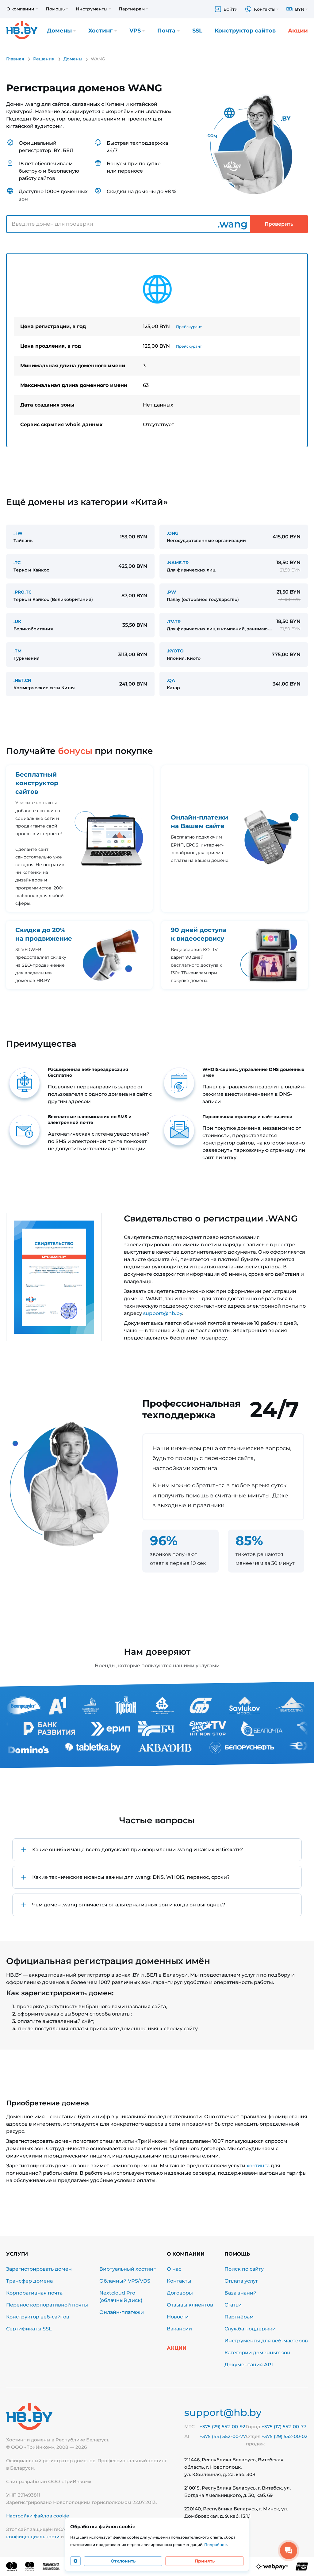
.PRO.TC (23, 592)
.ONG (173, 533)
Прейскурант (189, 327)
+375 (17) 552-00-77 (284, 2427)
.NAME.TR (178, 563)
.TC (17, 563)
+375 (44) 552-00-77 (223, 2436)
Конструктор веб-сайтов (38, 2317)
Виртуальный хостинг (128, 2269)
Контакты (179, 2281)
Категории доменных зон (257, 2353)
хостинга (258, 2166)
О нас (174, 2269)
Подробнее (216, 2545)
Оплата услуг (241, 2281)
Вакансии (179, 2329)
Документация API (249, 2365)
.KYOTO (175, 651)
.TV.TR (174, 621)
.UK (17, 621)
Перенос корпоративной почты (47, 2305)
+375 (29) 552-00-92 (222, 2427)
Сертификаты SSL (29, 2329)
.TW (18, 533)
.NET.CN (22, 680)
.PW (171, 592)
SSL (197, 31)
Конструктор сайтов (245, 31)
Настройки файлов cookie (38, 2516)
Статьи (233, 2305)
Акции (298, 31)
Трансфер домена (29, 2281)
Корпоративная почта (34, 2293)
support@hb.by (163, 1313)
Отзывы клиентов (190, 2305)
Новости (178, 2317)
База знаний (241, 2293)
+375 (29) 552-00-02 (285, 2436)
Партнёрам (239, 2317)
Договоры (180, 2293)
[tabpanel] (157, 350)
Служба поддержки (250, 2329)
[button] (157, 1850)
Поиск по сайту (244, 2269)
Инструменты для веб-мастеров (266, 2341)
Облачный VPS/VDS (125, 2281)
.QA (171, 680)
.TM (17, 651)
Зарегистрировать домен (39, 2269)
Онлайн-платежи (122, 2312)
